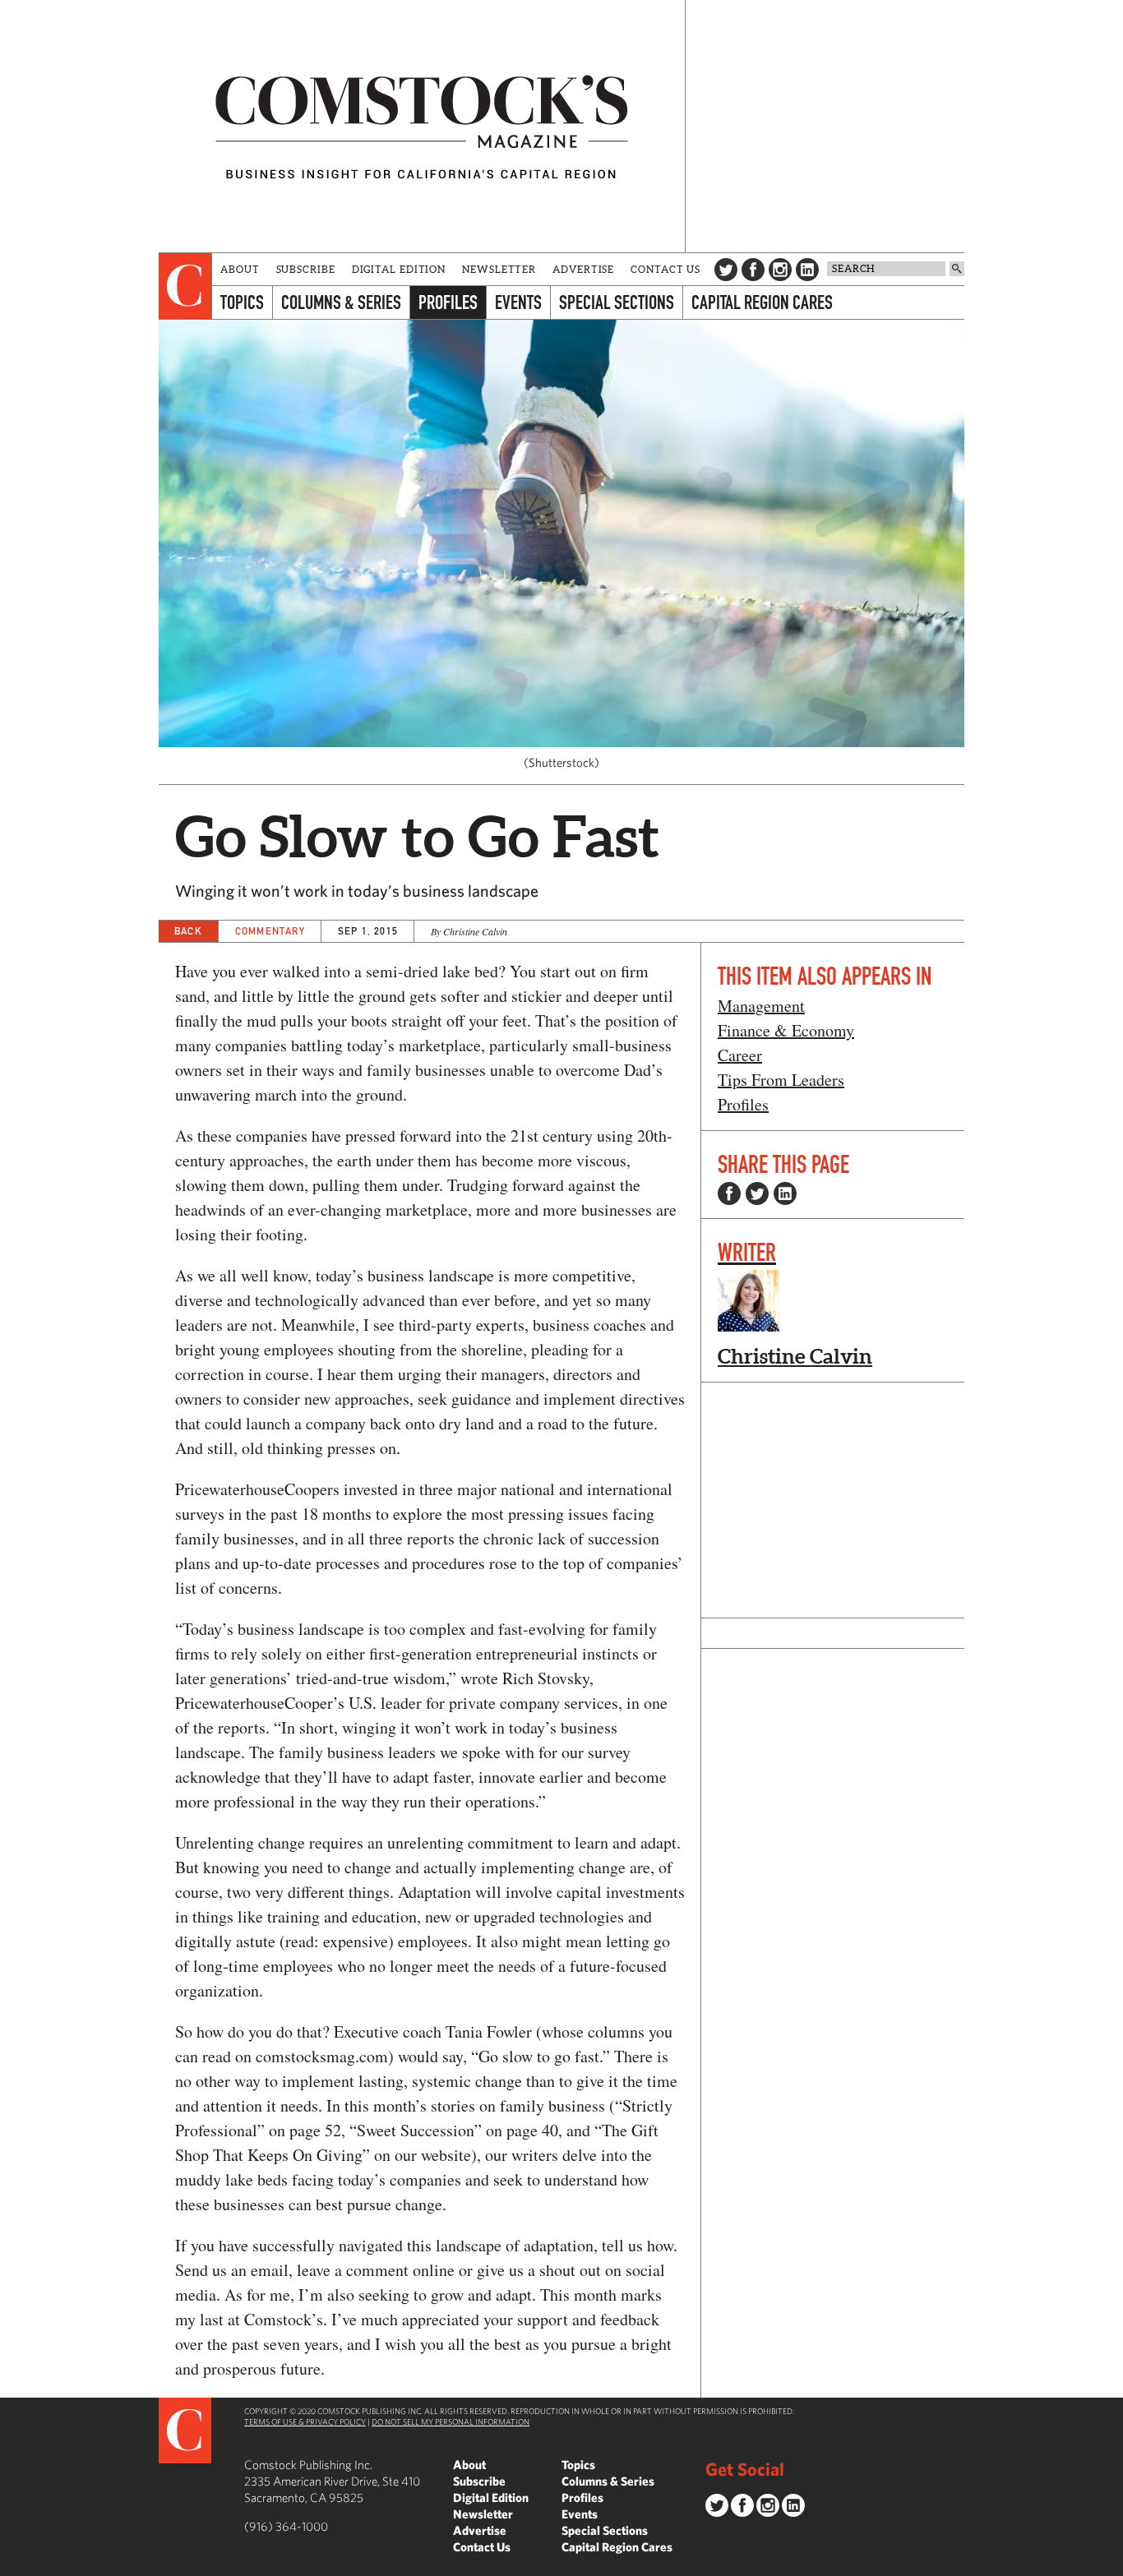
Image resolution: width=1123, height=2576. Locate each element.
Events (518, 302)
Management (761, 1006)
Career (740, 1055)
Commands (12, 2564)
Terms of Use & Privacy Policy (305, 2421)
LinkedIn (807, 270)
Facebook (753, 270)
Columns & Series (341, 302)
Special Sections (617, 302)
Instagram (780, 270)
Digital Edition (399, 269)
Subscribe (306, 269)
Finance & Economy (786, 1030)
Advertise (583, 269)
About (240, 269)
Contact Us (665, 269)
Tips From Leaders (781, 1080)
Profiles (448, 302)
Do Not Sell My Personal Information (451, 2421)
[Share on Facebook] (729, 1193)
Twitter (726, 270)
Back (188, 931)
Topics (242, 302)
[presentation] (185, 286)
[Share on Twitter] (757, 1193)
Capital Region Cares (762, 302)
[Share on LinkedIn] (785, 1193)
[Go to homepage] (422, 126)
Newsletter (499, 269)
